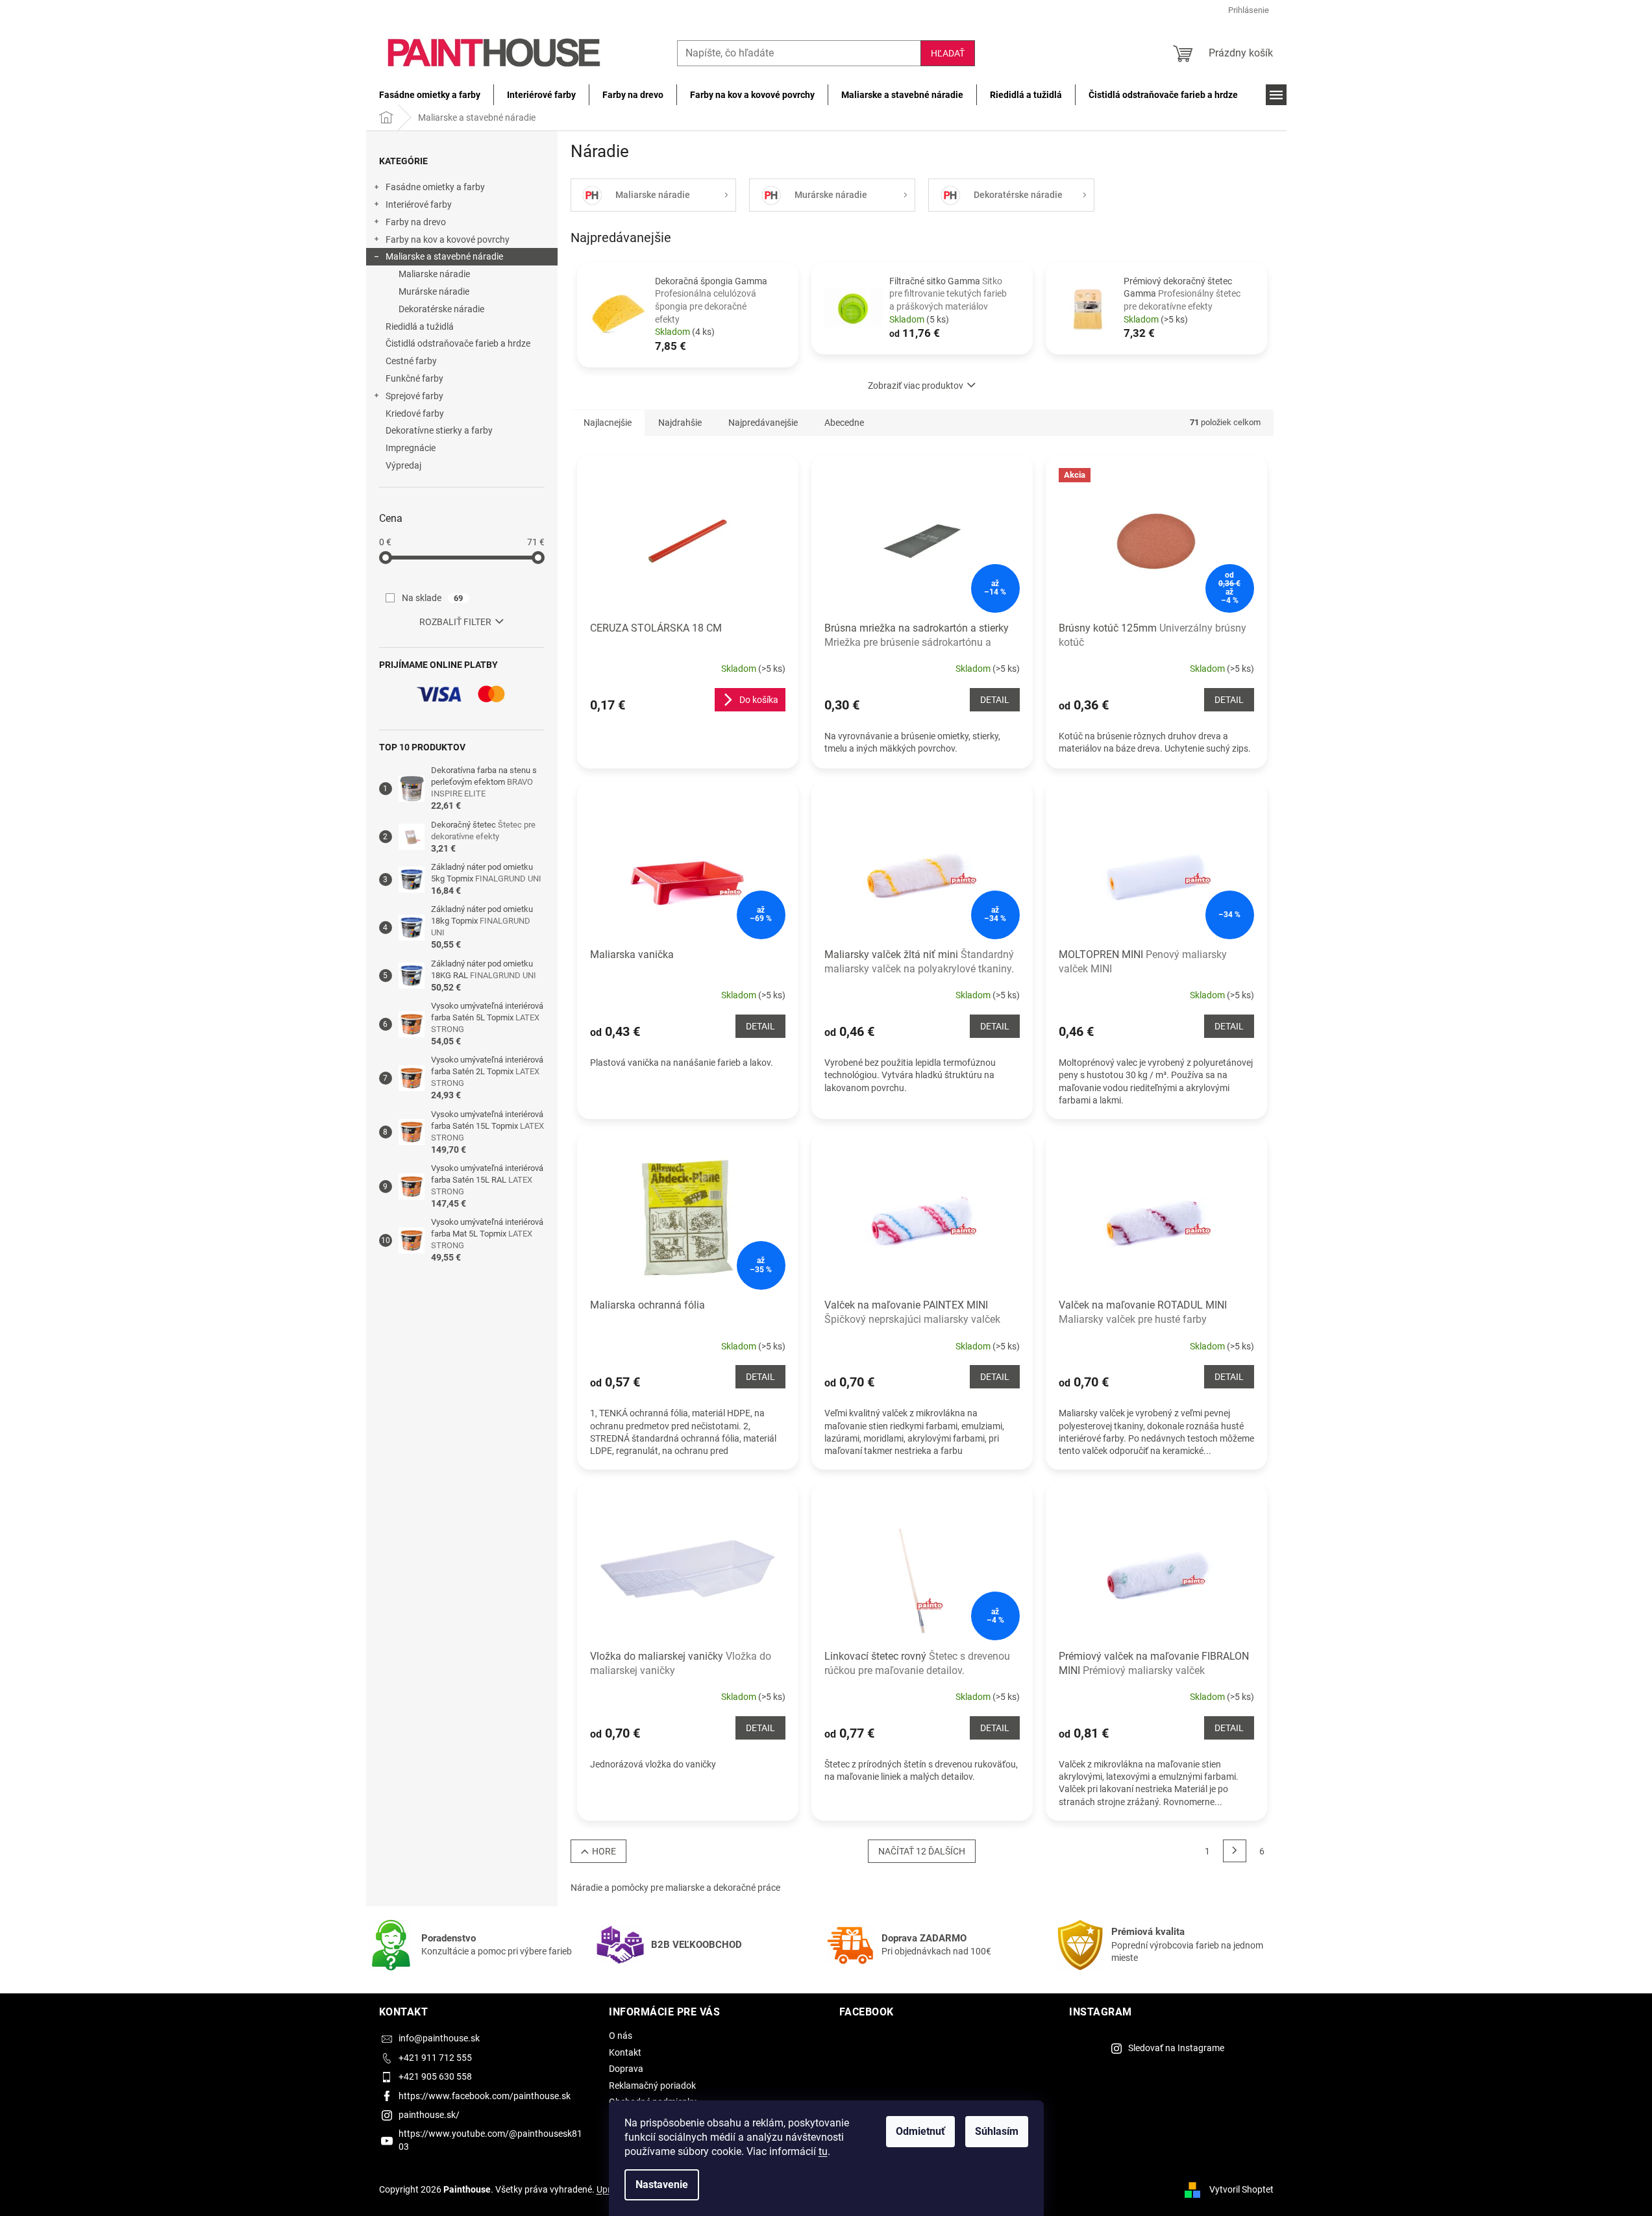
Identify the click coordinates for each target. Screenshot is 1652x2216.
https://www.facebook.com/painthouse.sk (485, 2096)
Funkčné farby (414, 378)
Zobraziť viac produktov (916, 386)
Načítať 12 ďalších (922, 1851)
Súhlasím (997, 2131)
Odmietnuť (920, 2131)
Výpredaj (403, 465)
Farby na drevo (416, 222)
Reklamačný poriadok (652, 2086)
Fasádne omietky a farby (435, 187)
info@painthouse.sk (439, 2038)
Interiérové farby (419, 204)
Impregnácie (411, 448)
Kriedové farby (415, 413)
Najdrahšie (680, 423)
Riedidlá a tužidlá (420, 326)
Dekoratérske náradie (441, 309)
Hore (604, 1851)
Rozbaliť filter (455, 622)
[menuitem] (430, 95)
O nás (621, 2036)
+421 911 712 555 (435, 2058)
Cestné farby (411, 361)
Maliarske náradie (434, 274)
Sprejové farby (414, 396)
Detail (995, 700)
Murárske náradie (434, 291)
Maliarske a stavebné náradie (444, 256)
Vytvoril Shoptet (1241, 2189)
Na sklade (433, 598)
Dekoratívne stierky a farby (439, 430)
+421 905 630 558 (435, 2076)
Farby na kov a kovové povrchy (448, 240)
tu (823, 2151)
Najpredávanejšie (763, 423)
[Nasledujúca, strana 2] (1235, 1851)
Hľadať (948, 53)
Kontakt (625, 2052)
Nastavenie (662, 2185)
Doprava (626, 2069)
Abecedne (844, 423)
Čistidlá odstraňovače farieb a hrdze (458, 343)
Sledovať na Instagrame (1176, 2048)
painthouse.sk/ (429, 2115)
